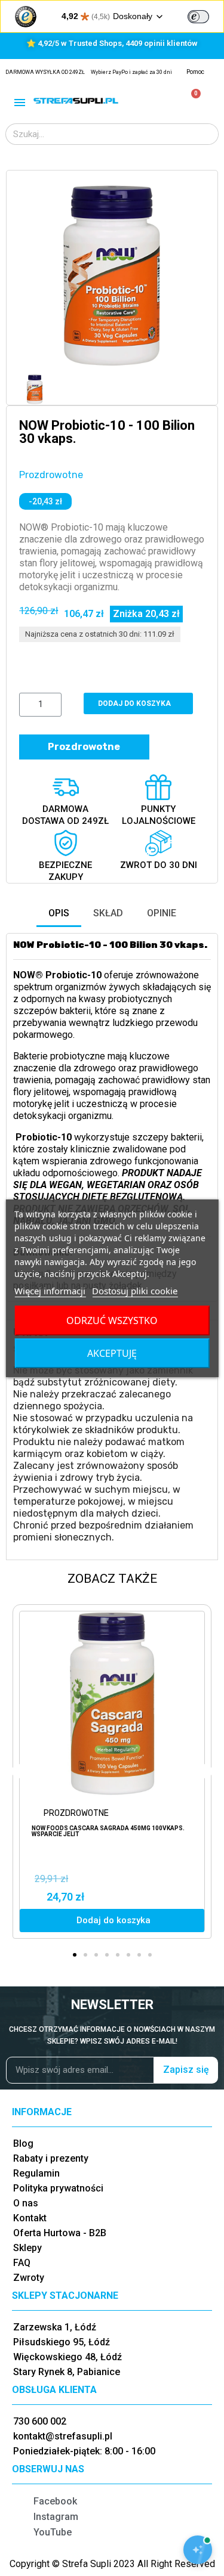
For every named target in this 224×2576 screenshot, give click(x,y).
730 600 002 (40, 2421)
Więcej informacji (50, 1291)
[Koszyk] (191, 100)
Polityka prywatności (58, 2188)
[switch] (198, 17)
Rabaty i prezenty (51, 2158)
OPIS (59, 913)
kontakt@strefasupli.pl (63, 2436)
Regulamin (36, 2173)
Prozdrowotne (51, 475)
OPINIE (162, 913)
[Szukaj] (207, 134)
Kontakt (30, 2218)
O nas (26, 2203)
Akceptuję (112, 1353)
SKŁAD (108, 913)
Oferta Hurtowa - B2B (60, 2233)
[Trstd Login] (205, 16)
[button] (30, 275)
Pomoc (195, 72)
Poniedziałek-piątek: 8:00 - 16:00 (84, 2451)
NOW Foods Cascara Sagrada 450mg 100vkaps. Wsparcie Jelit (108, 1831)
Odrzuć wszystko (112, 1320)
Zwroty (29, 2278)
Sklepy (27, 2248)
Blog (23, 2143)
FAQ (22, 2263)
